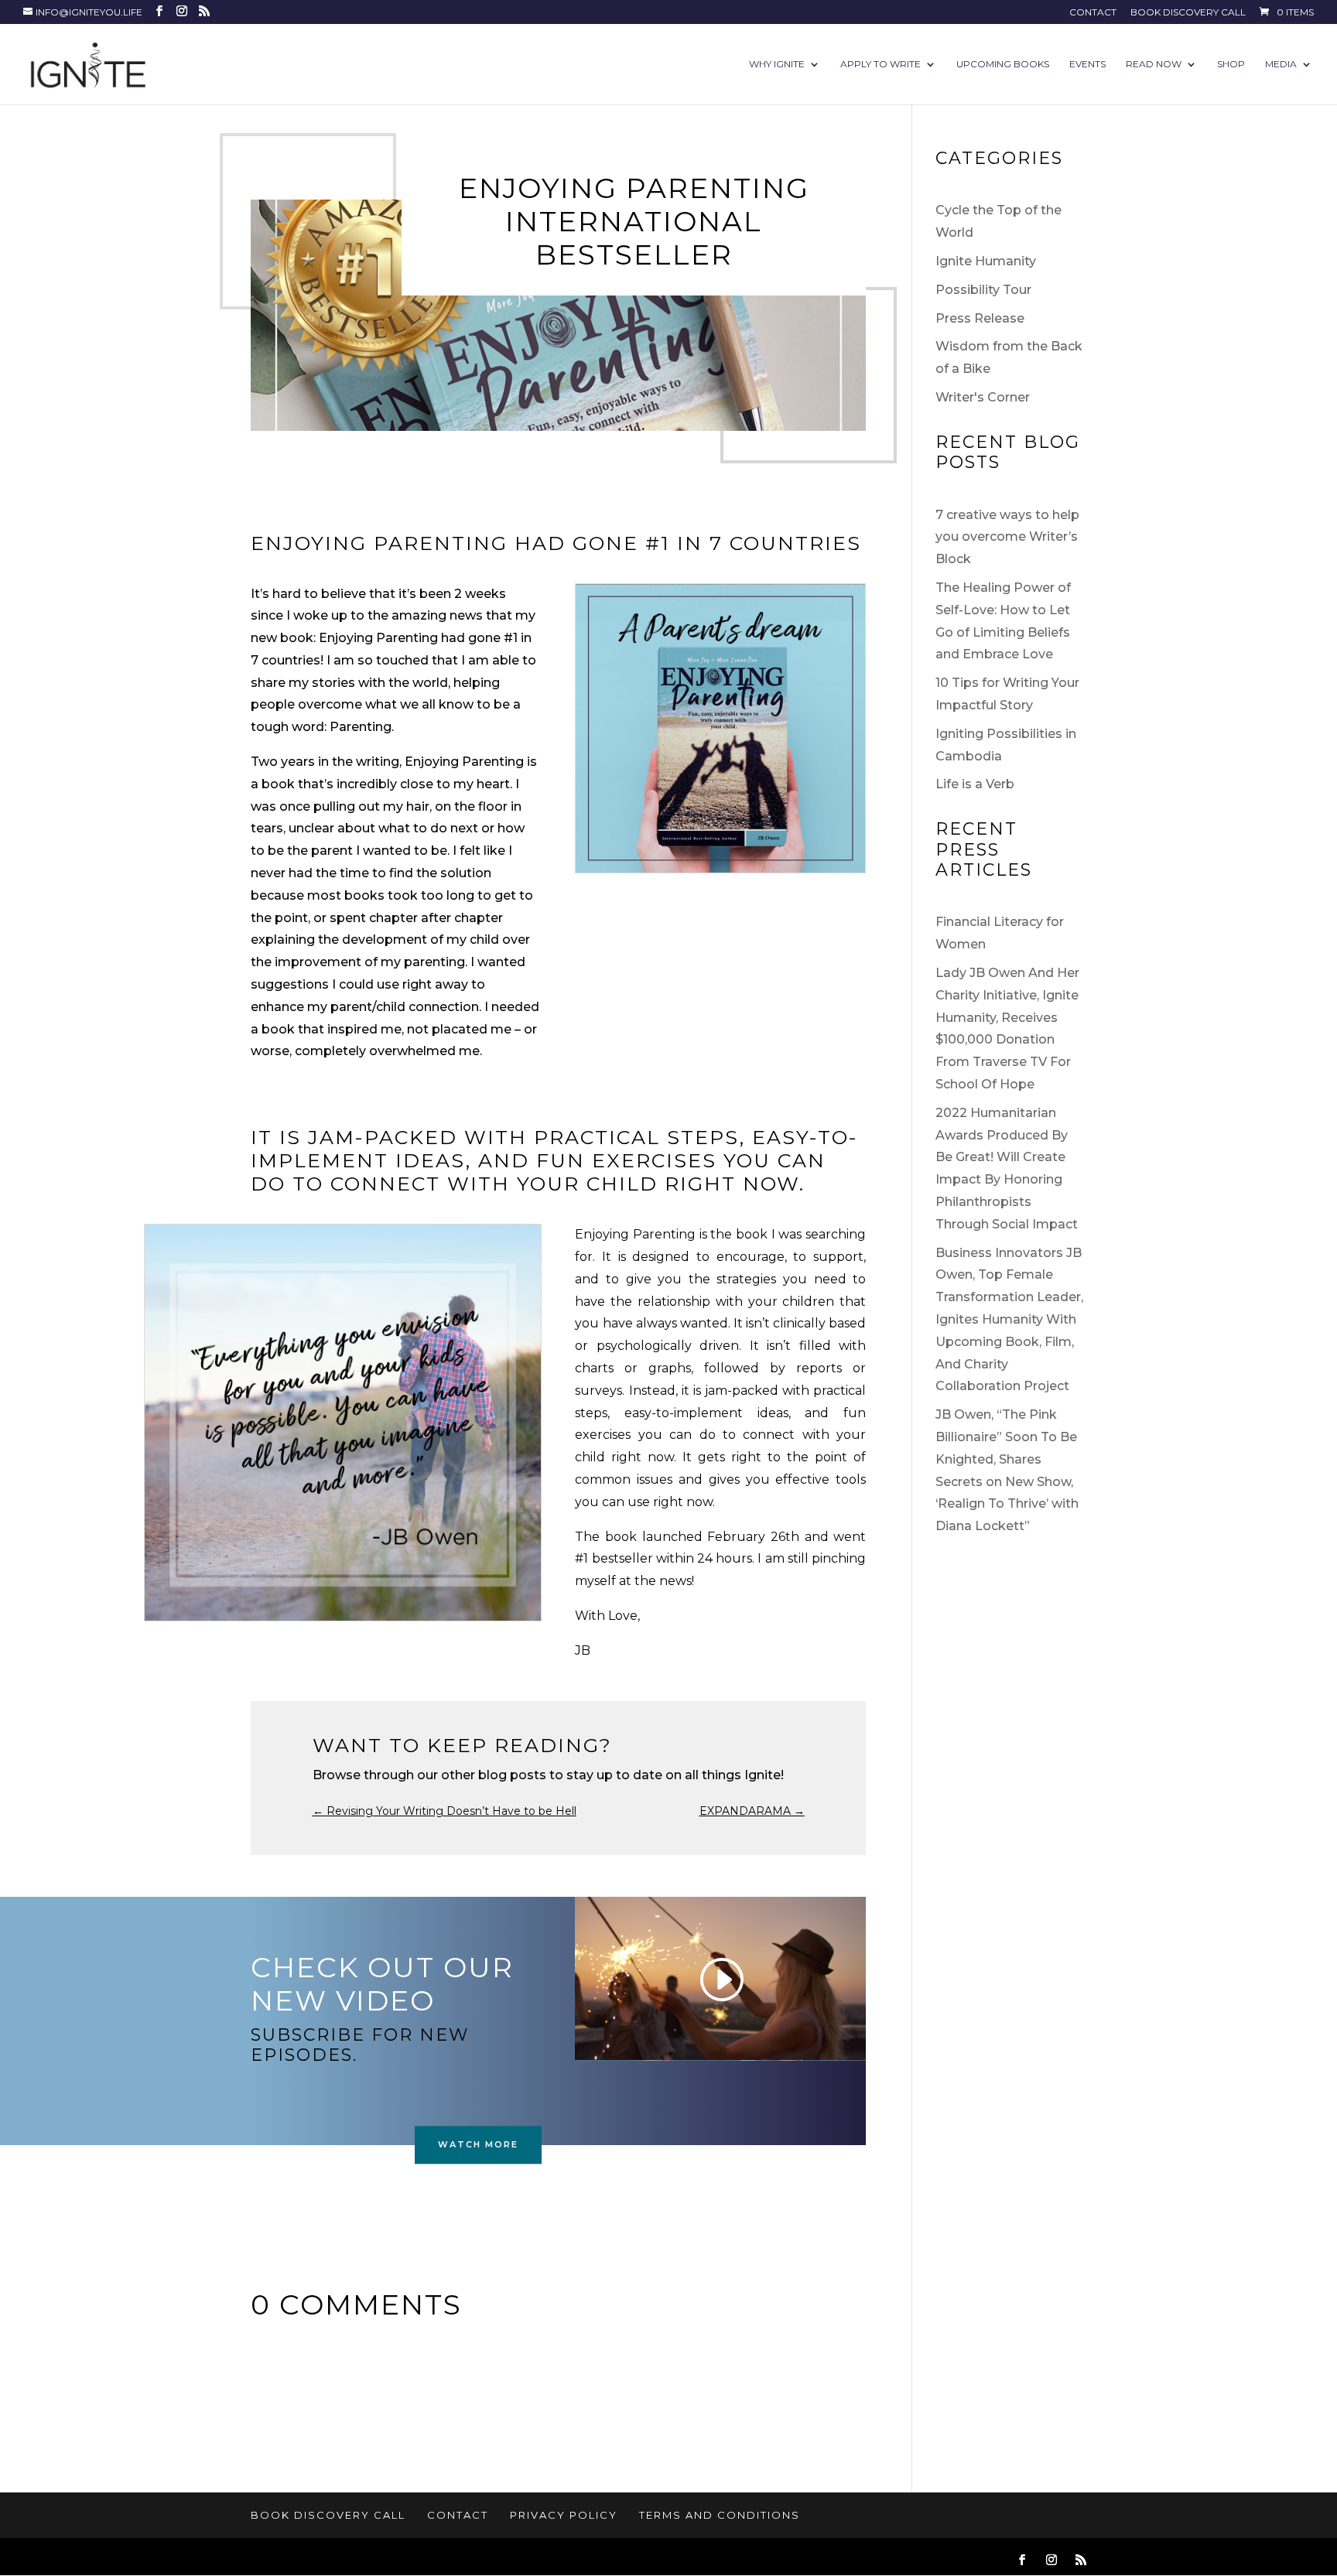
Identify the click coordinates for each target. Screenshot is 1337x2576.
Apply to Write (881, 64)
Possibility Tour (983, 290)
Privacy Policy (564, 2515)
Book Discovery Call (1188, 13)
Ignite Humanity (986, 261)
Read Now (1154, 64)
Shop (1231, 64)
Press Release (980, 318)
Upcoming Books (1003, 64)
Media (1281, 64)
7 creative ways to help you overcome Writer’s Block (1007, 537)
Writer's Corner (983, 397)
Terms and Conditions (720, 2515)
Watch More (478, 2144)
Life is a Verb (975, 784)
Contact (1093, 13)
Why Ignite (777, 64)
